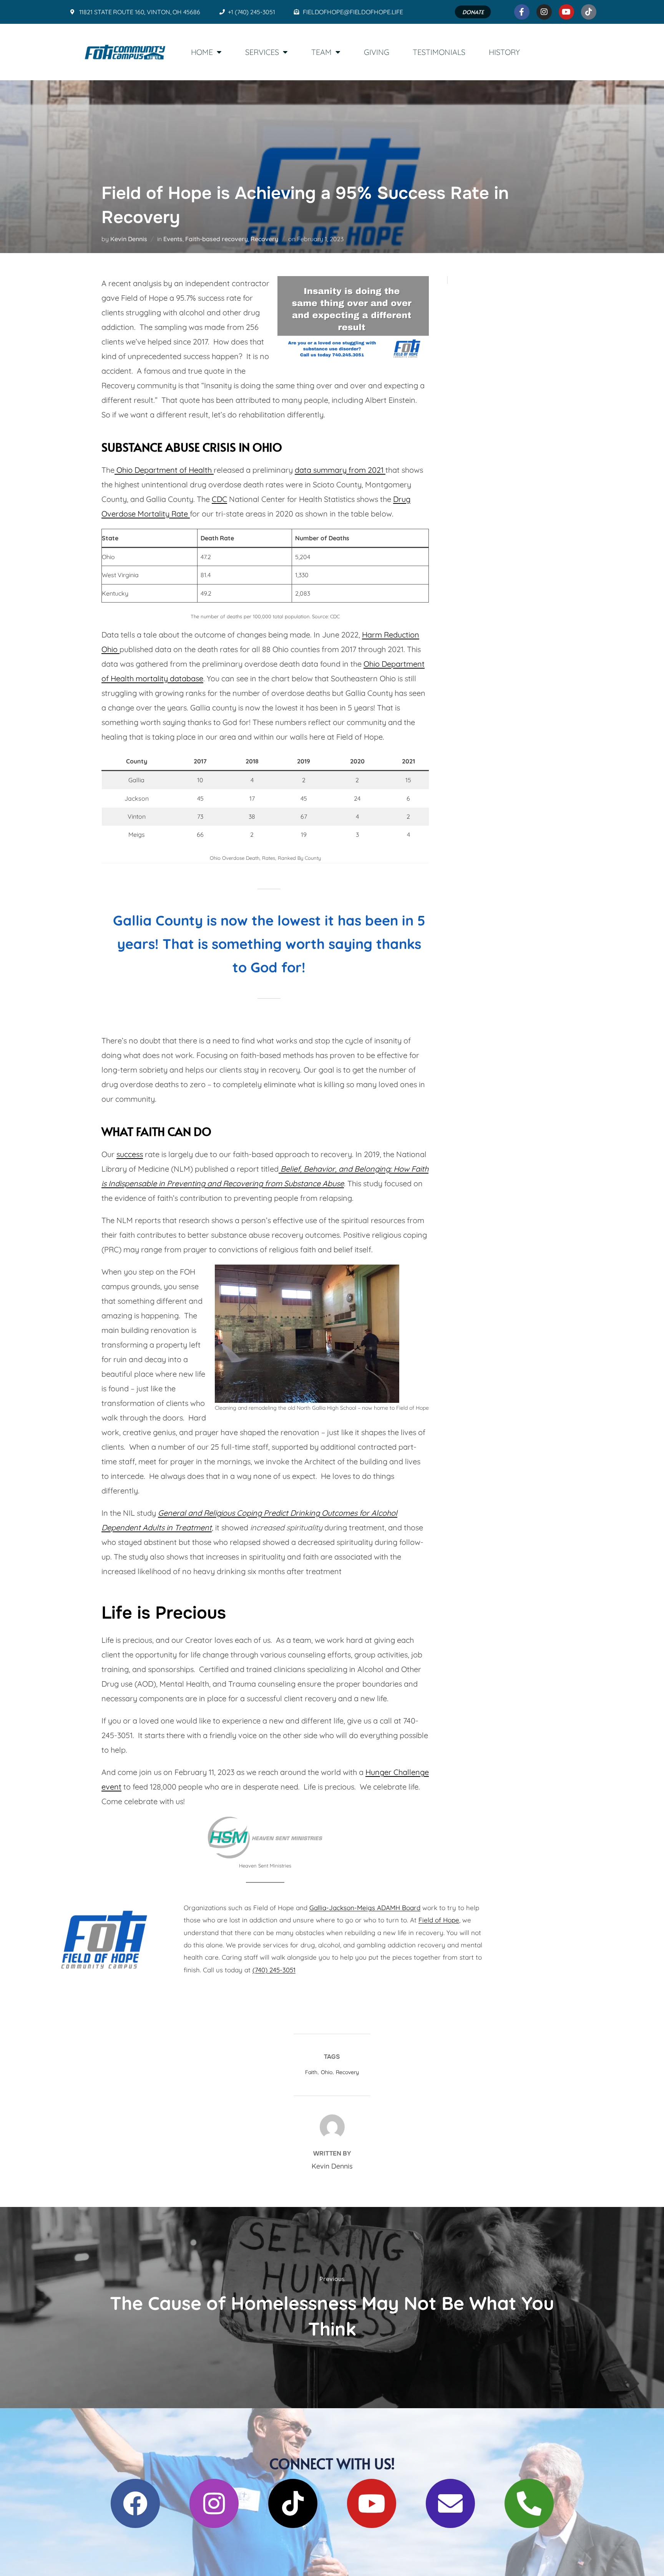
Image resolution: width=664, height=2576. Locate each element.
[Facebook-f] (522, 12)
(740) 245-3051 (274, 1970)
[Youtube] (566, 12)
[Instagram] (544, 12)
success (130, 1154)
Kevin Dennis (129, 239)
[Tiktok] (589, 12)
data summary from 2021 (340, 470)
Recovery (264, 239)
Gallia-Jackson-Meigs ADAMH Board (365, 1908)
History (504, 52)
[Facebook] (135, 2503)
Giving (377, 52)
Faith (311, 2072)
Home (202, 52)
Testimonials (439, 52)
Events (173, 239)
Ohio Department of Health (164, 470)
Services (262, 52)
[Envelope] (450, 2503)
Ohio (327, 2072)
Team (321, 52)
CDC (219, 499)
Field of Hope (439, 1920)
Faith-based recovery (217, 239)
